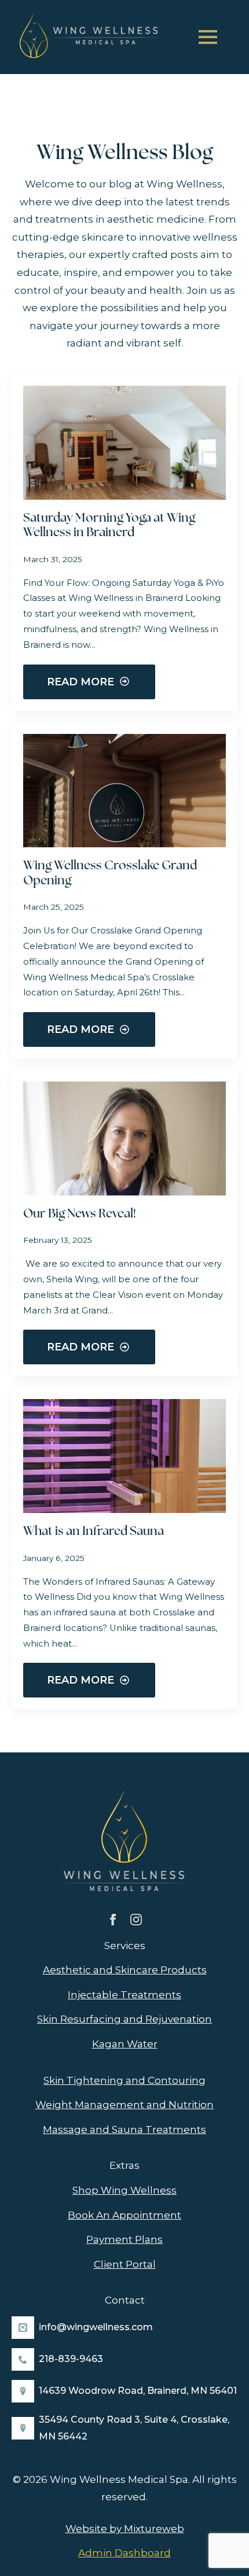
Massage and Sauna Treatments (124, 2130)
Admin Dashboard (124, 2553)
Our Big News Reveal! (80, 1214)
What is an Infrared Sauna (94, 1532)
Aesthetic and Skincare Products (125, 1970)
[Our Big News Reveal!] (124, 1138)
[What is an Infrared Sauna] (124, 1456)
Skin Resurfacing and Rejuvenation (124, 2019)
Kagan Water (125, 2044)
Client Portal (125, 2264)
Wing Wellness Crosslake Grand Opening (110, 874)
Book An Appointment (124, 2215)
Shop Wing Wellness (124, 2190)
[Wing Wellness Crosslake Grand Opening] (124, 791)
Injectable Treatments (124, 1995)
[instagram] (136, 1920)
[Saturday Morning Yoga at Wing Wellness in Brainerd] (124, 443)
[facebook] (113, 1920)
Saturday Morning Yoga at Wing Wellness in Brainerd (109, 526)
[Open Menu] (208, 37)
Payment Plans (124, 2239)
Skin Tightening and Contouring (124, 2080)
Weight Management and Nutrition (124, 2105)
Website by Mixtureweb (125, 2529)
